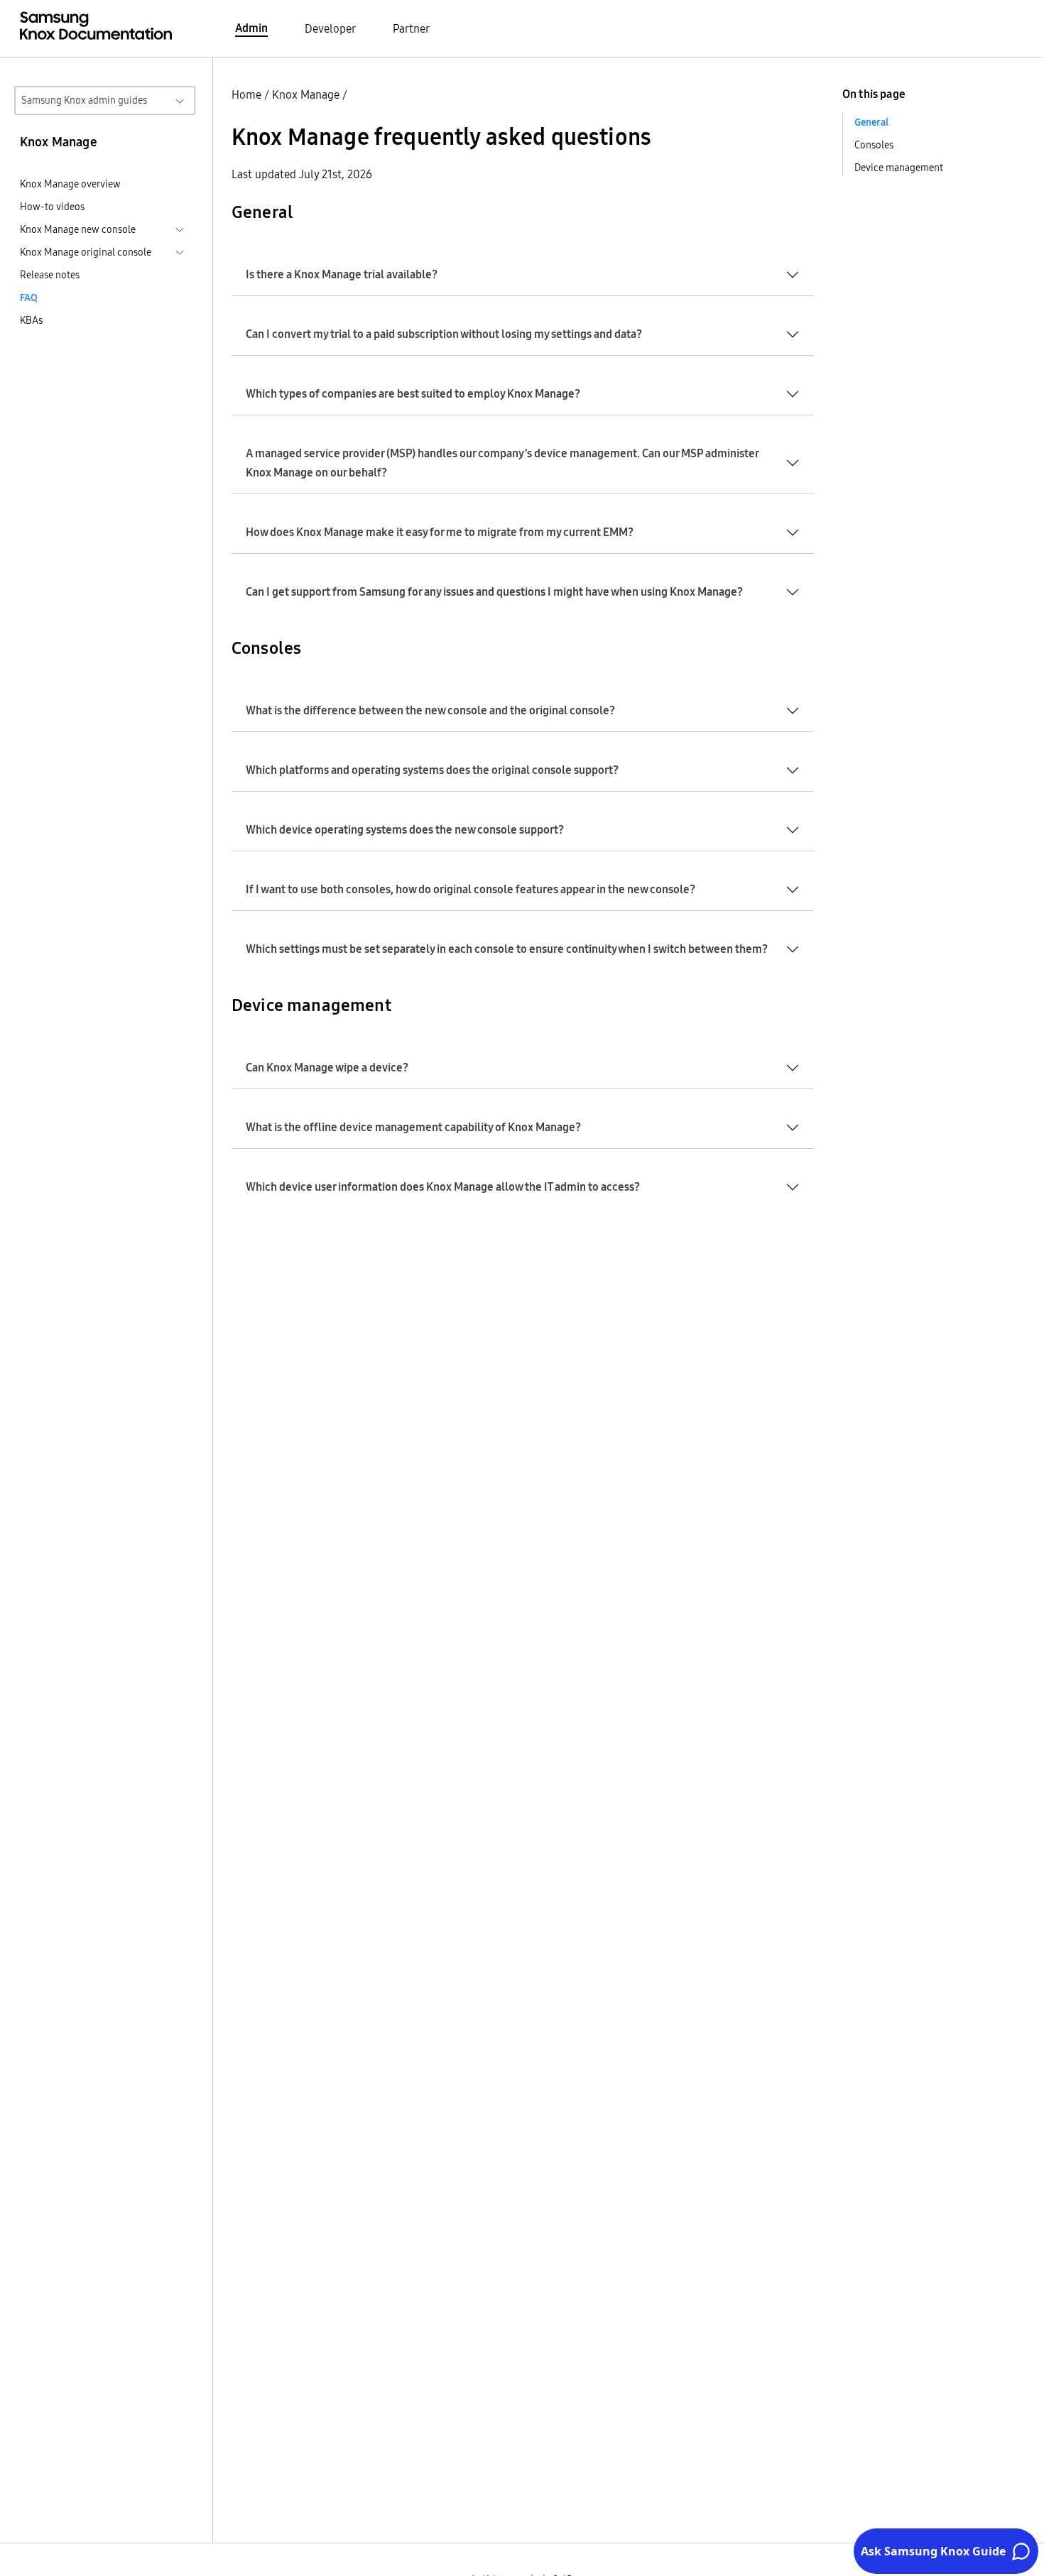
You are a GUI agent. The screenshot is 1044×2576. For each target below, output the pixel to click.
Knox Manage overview (70, 184)
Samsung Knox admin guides (84, 100)
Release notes (50, 275)
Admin (251, 28)
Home (246, 94)
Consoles (874, 145)
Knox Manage (306, 94)
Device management (899, 168)
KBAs (31, 320)
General (871, 122)
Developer (330, 28)
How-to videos (52, 207)
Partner (411, 28)
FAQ (29, 298)
